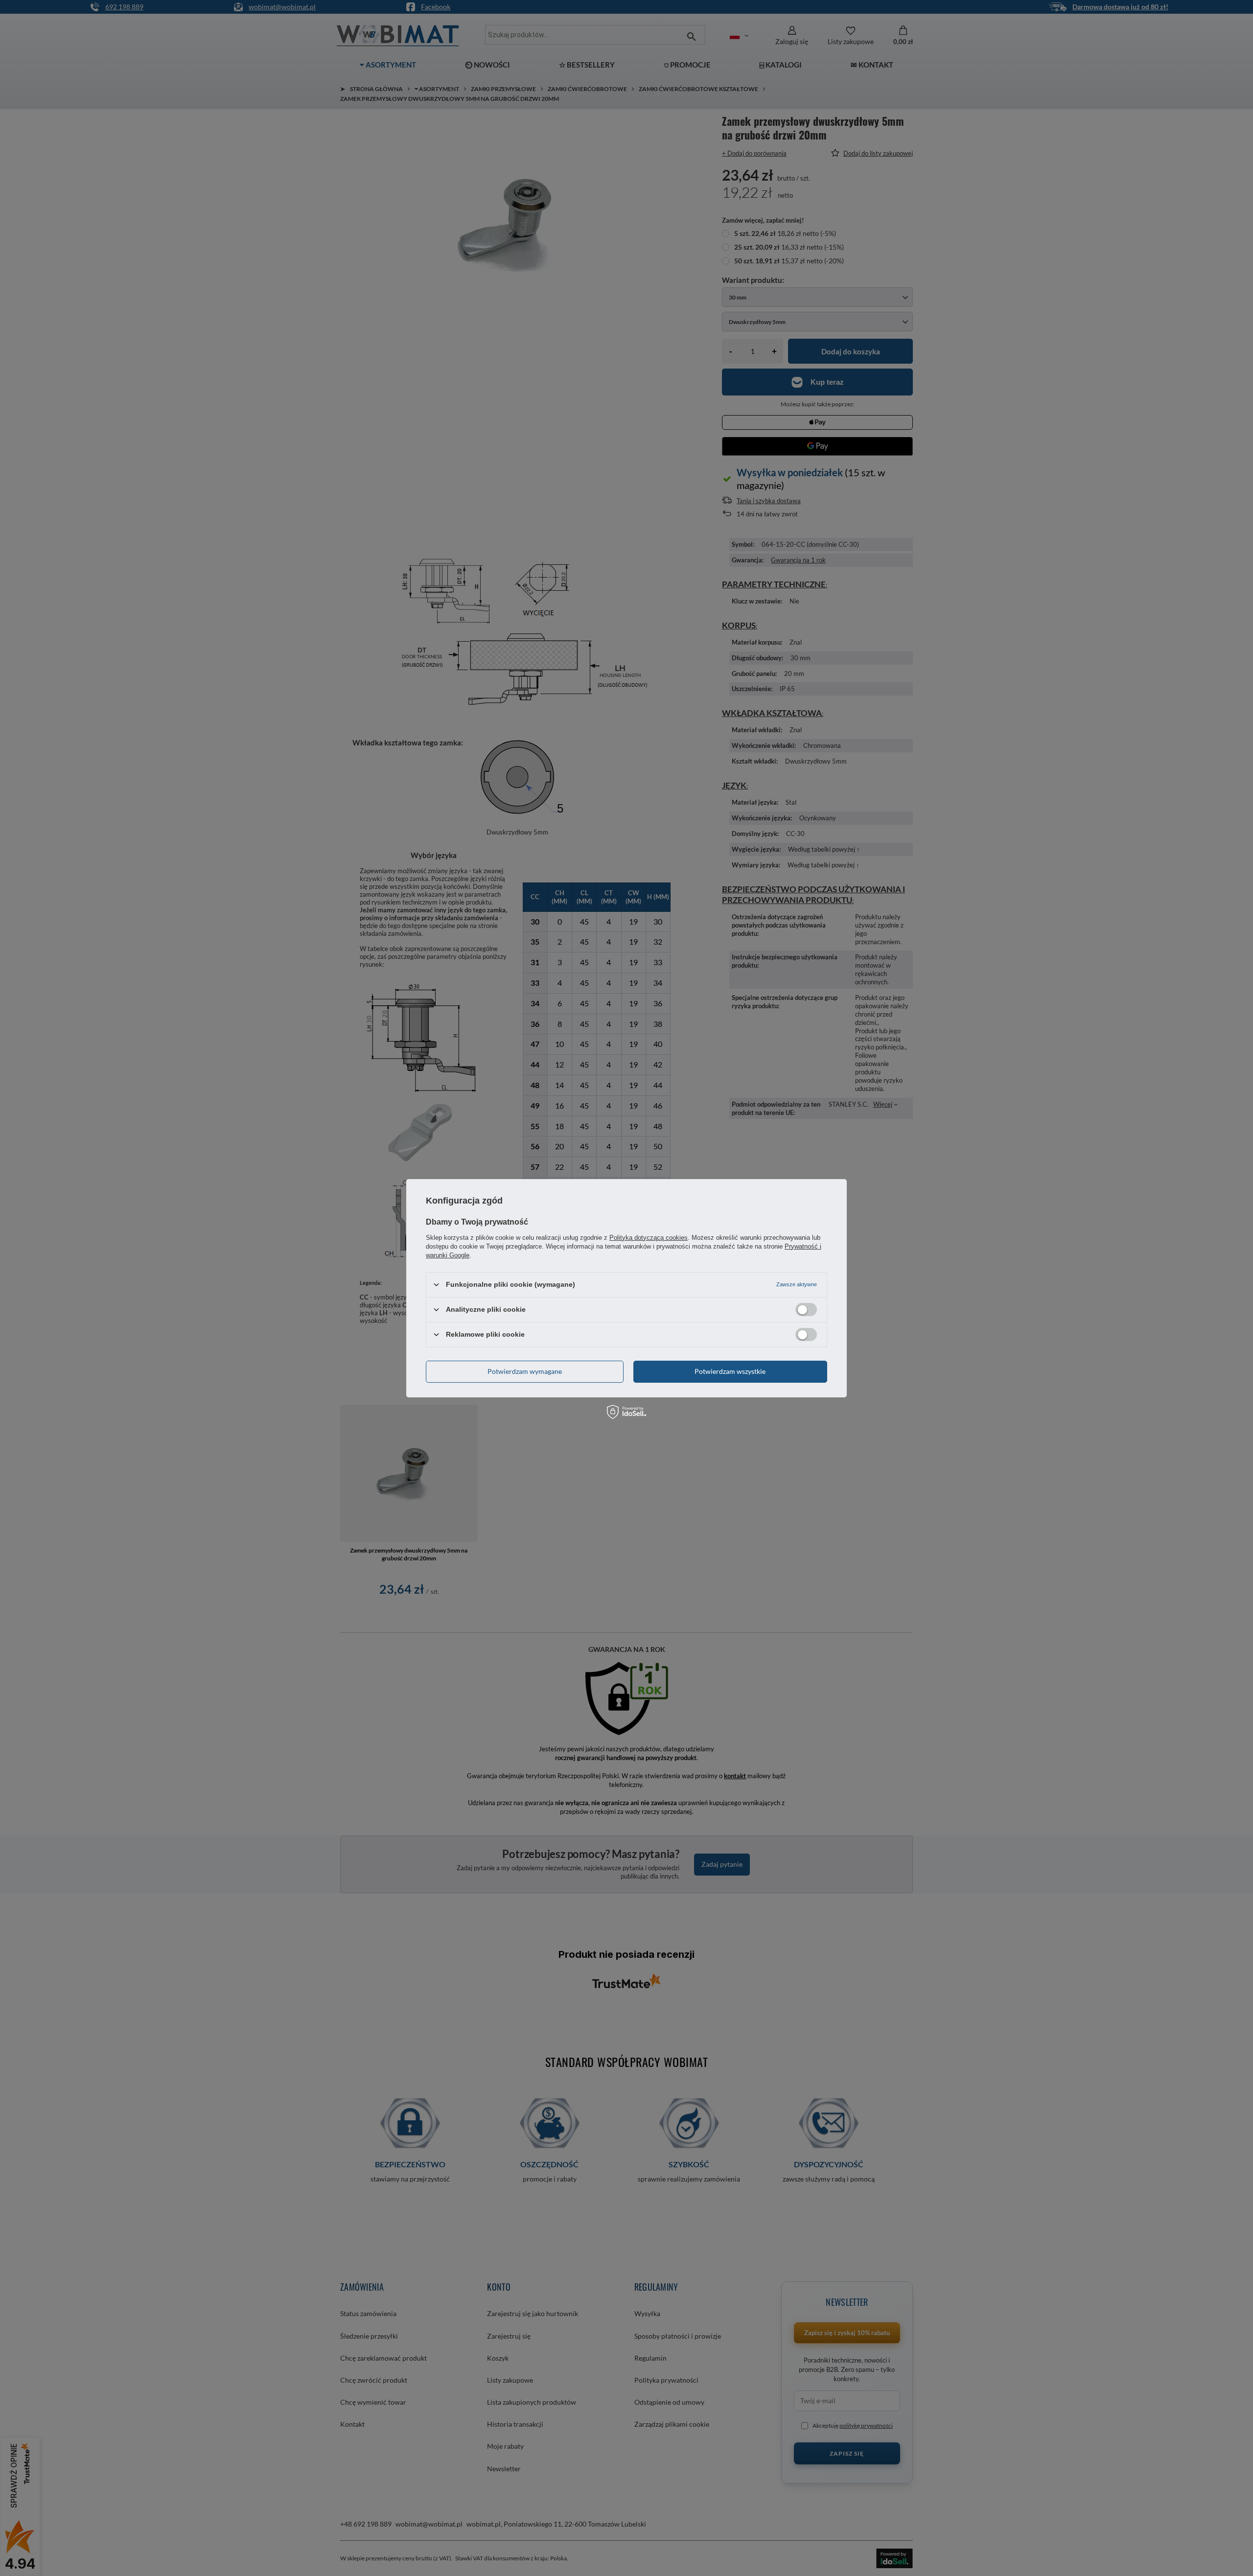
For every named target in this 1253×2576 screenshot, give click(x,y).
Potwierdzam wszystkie (730, 1371)
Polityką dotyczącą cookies (649, 1237)
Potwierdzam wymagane (525, 1371)
